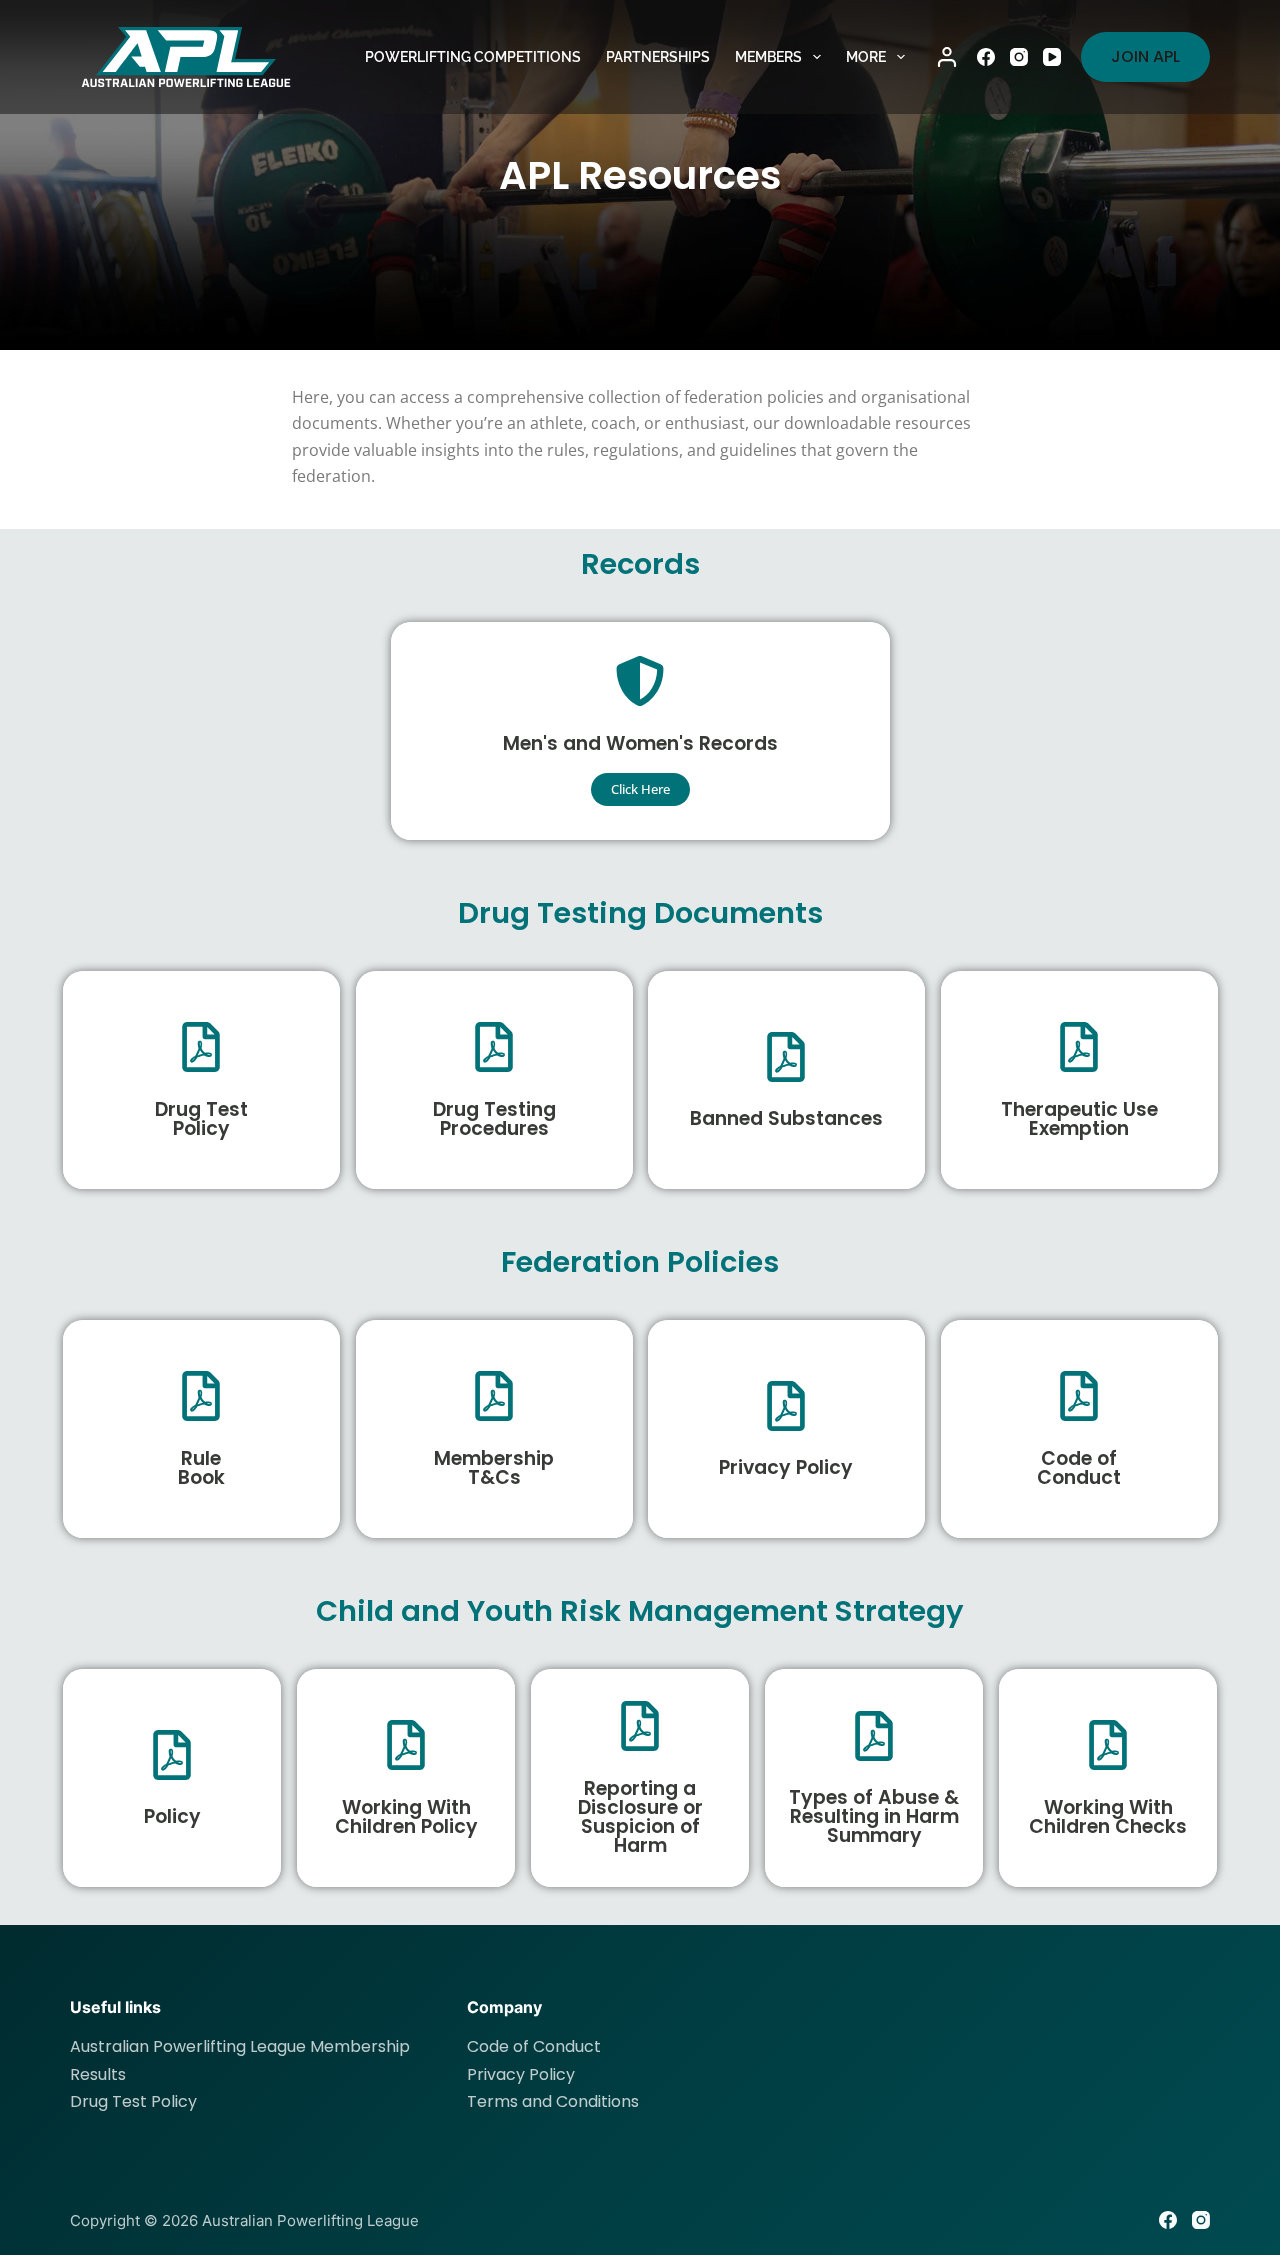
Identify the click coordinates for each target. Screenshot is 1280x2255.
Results (98, 2074)
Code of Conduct (1079, 1467)
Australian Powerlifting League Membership (240, 2046)
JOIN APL (1145, 56)
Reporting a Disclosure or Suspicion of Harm (640, 1816)
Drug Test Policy (201, 1118)
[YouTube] (1052, 57)
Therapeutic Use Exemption (1078, 1118)
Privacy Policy (786, 1467)
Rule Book (201, 1467)
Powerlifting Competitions (473, 57)
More (866, 57)
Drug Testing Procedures (493, 1118)
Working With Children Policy (406, 1816)
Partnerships (658, 57)
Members (768, 57)
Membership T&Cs (494, 1467)
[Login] (947, 57)
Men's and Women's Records (639, 742)
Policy (172, 1816)
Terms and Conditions (553, 2101)
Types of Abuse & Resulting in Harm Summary (874, 1816)
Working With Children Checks (1108, 1816)
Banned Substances (786, 1118)
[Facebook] (986, 57)
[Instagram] (1019, 57)
